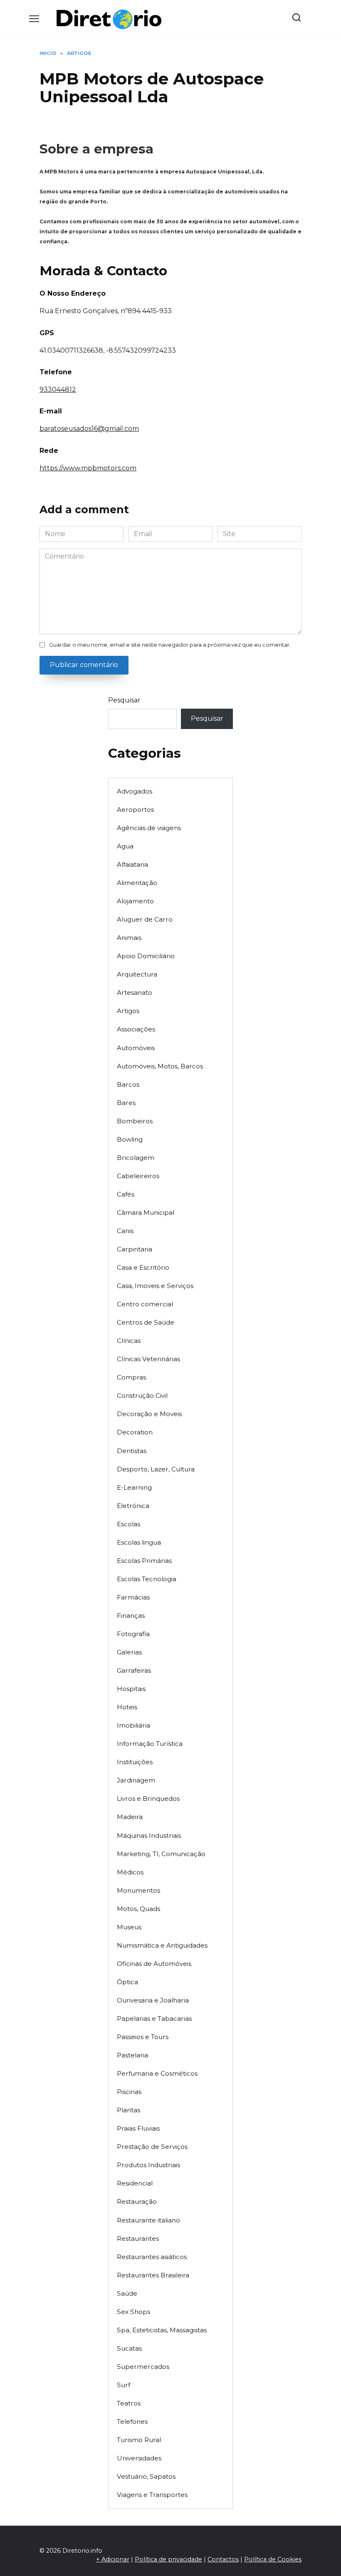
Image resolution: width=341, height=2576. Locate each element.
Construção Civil (142, 1396)
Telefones (132, 2421)
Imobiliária (133, 1725)
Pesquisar (124, 700)
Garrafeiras (134, 1670)
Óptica (127, 1982)
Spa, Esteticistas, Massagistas (162, 2330)
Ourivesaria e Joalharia (153, 2000)
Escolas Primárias (144, 1561)
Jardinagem (136, 1780)
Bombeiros (135, 1121)
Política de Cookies (273, 2559)
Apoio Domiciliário (146, 956)
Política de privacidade (168, 2559)
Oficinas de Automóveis (154, 1964)
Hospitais (131, 1689)
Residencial (135, 2183)
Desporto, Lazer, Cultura (156, 1469)
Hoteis (127, 1707)
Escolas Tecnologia (147, 1579)
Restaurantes (138, 2239)
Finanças (131, 1616)
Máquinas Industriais (149, 1836)
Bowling (130, 1139)
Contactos (223, 2559)
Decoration (135, 1432)
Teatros (129, 2403)
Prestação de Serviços (152, 2147)
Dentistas (132, 1451)
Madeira (130, 1817)
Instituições (135, 1762)
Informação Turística (150, 1744)
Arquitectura (137, 974)
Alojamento (135, 901)
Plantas (128, 2110)
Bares (126, 1103)
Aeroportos (135, 810)
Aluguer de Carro (145, 919)
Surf (124, 2385)
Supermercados (143, 2367)
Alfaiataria (132, 864)
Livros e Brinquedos (148, 1799)
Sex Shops (133, 2312)
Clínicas (129, 1341)
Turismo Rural (139, 2440)
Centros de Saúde (146, 1322)
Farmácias (133, 1597)
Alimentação (137, 883)
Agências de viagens (149, 828)
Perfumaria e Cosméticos (157, 2073)
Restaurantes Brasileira (153, 2275)
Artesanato (135, 993)
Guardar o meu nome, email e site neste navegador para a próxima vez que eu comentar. (170, 645)
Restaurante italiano (148, 2220)
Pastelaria (132, 2055)
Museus (129, 1927)
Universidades (139, 2458)
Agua (125, 846)
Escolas (128, 1524)
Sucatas (129, 2348)
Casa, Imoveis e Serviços (155, 1286)
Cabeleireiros (138, 1176)
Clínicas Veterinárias (148, 1359)
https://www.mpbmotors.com (88, 468)
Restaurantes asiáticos (152, 2257)
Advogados (135, 791)
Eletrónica (133, 1506)
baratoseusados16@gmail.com (89, 429)
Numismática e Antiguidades (162, 1945)
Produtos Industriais (148, 2165)
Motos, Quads (138, 1909)
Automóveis (136, 1048)
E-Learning (134, 1487)
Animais (129, 938)
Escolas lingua (139, 1542)
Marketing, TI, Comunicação (161, 1854)
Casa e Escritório (143, 1267)
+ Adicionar (113, 2559)
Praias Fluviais (138, 2128)
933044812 (58, 389)
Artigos (128, 1011)
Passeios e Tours (143, 2037)
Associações (136, 1029)
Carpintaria (135, 1249)
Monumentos (138, 1890)
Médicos (130, 1872)
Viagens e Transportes (152, 2495)
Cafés (126, 1194)
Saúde (127, 2293)
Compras (131, 1377)
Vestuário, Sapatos (146, 2476)
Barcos (128, 1084)
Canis (125, 1231)
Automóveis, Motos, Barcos (160, 1066)
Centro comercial (145, 1304)
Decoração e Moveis (149, 1414)
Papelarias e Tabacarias (154, 2019)
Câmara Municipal (146, 1213)
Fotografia (133, 1634)
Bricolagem (136, 1158)
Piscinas (129, 2092)
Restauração (137, 2201)
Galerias (129, 1652)
